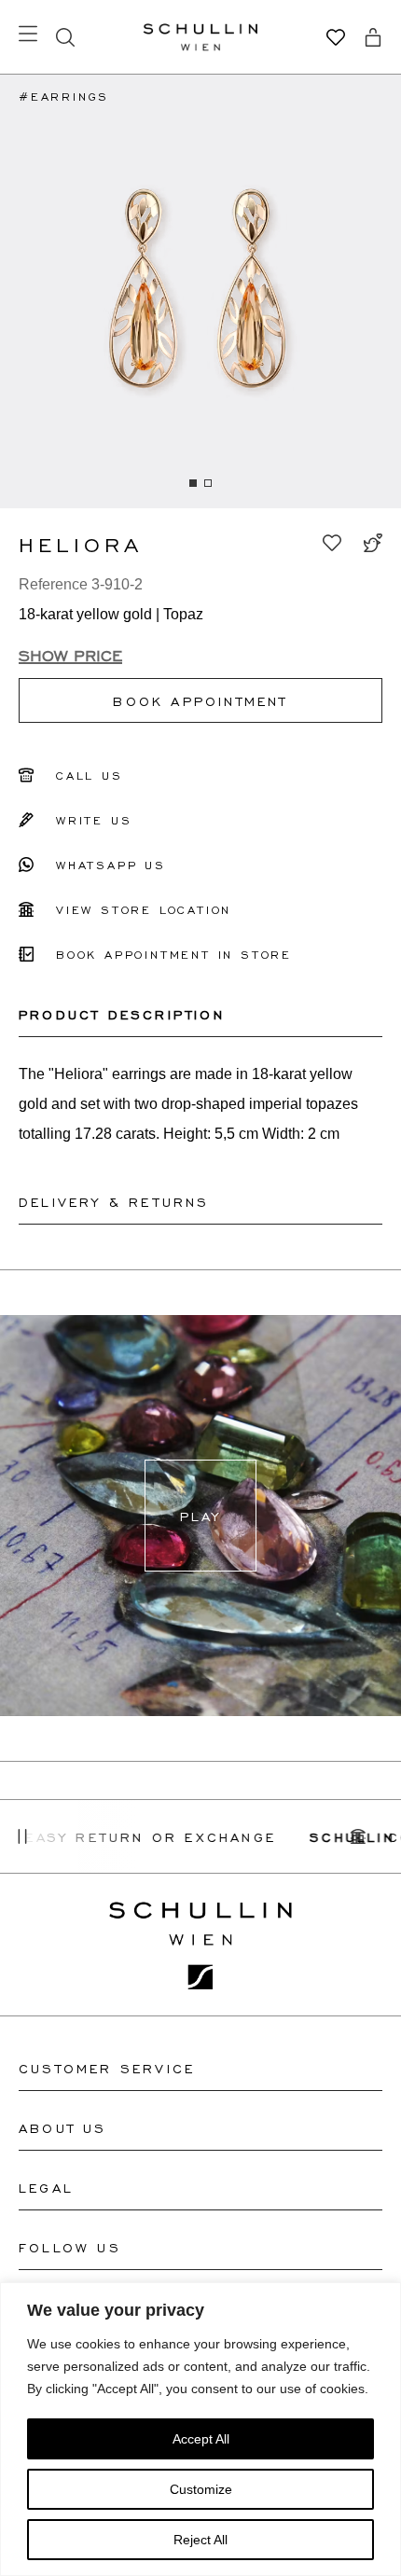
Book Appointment (200, 700)
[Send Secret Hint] (373, 543)
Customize (201, 2489)
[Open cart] (373, 37)
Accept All (201, 2439)
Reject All (200, 2540)
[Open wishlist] (336, 37)
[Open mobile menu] (28, 34)
